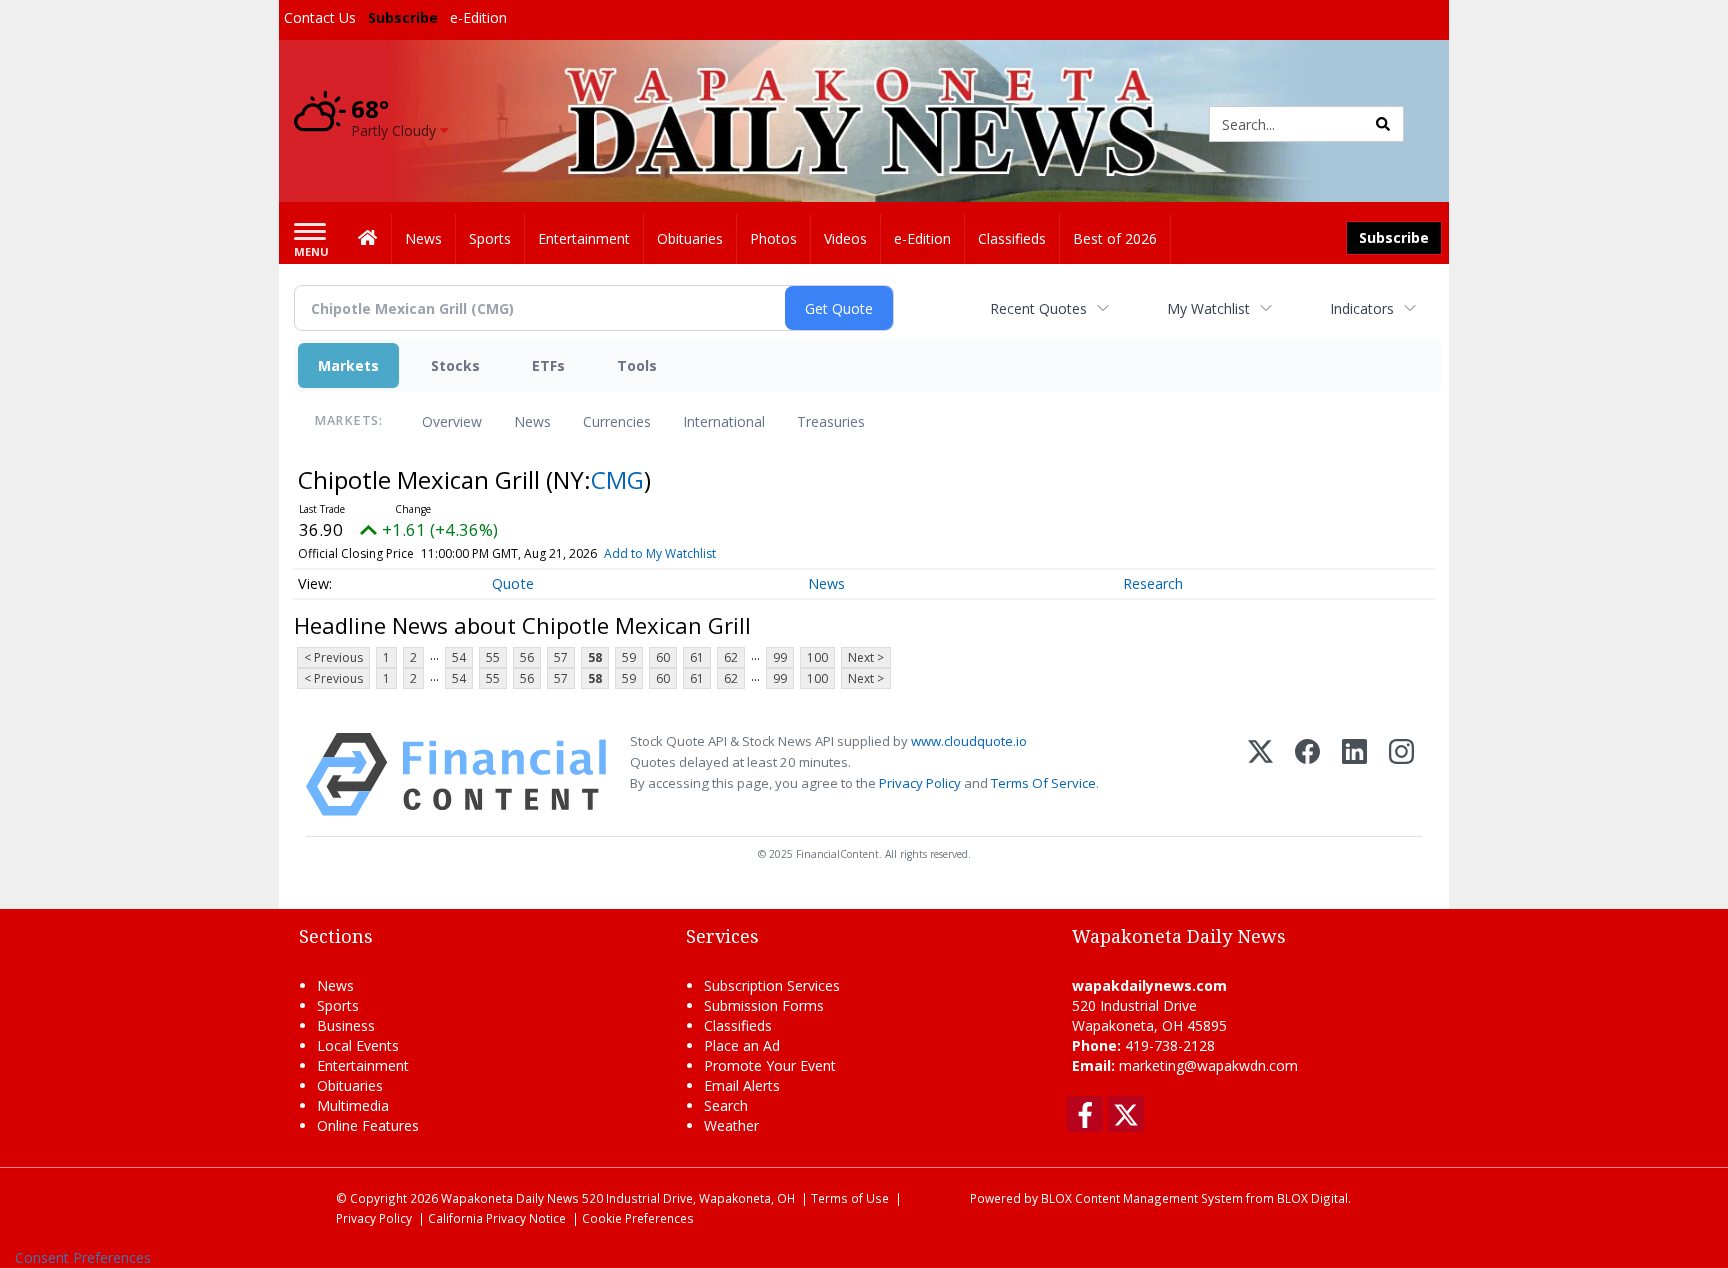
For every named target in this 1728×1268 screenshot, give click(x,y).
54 (459, 657)
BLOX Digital (1312, 1198)
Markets (348, 365)
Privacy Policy (920, 783)
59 (629, 657)
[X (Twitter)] (1260, 774)
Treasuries (831, 421)
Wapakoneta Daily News (510, 1198)
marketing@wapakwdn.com (1208, 1065)
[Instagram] (1401, 774)
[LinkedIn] (1354, 774)
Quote (513, 583)
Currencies (617, 421)
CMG (617, 479)
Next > (866, 657)
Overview (452, 421)
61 (697, 657)
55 (493, 657)
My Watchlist (1208, 308)
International (724, 421)
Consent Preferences (83, 1257)
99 (780, 657)
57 (561, 657)
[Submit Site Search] (1383, 124)
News (532, 421)
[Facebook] (1307, 774)
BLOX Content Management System (1142, 1198)
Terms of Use (850, 1198)
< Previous (333, 657)
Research (1153, 583)
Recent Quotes (1038, 308)
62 (731, 657)
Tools (637, 365)
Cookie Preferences (638, 1218)
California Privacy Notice (497, 1218)
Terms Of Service (1043, 783)
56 (527, 657)
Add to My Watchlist (660, 553)
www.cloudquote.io (969, 741)
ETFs (548, 365)
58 (595, 657)
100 (817, 657)
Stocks (455, 365)
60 (663, 657)
